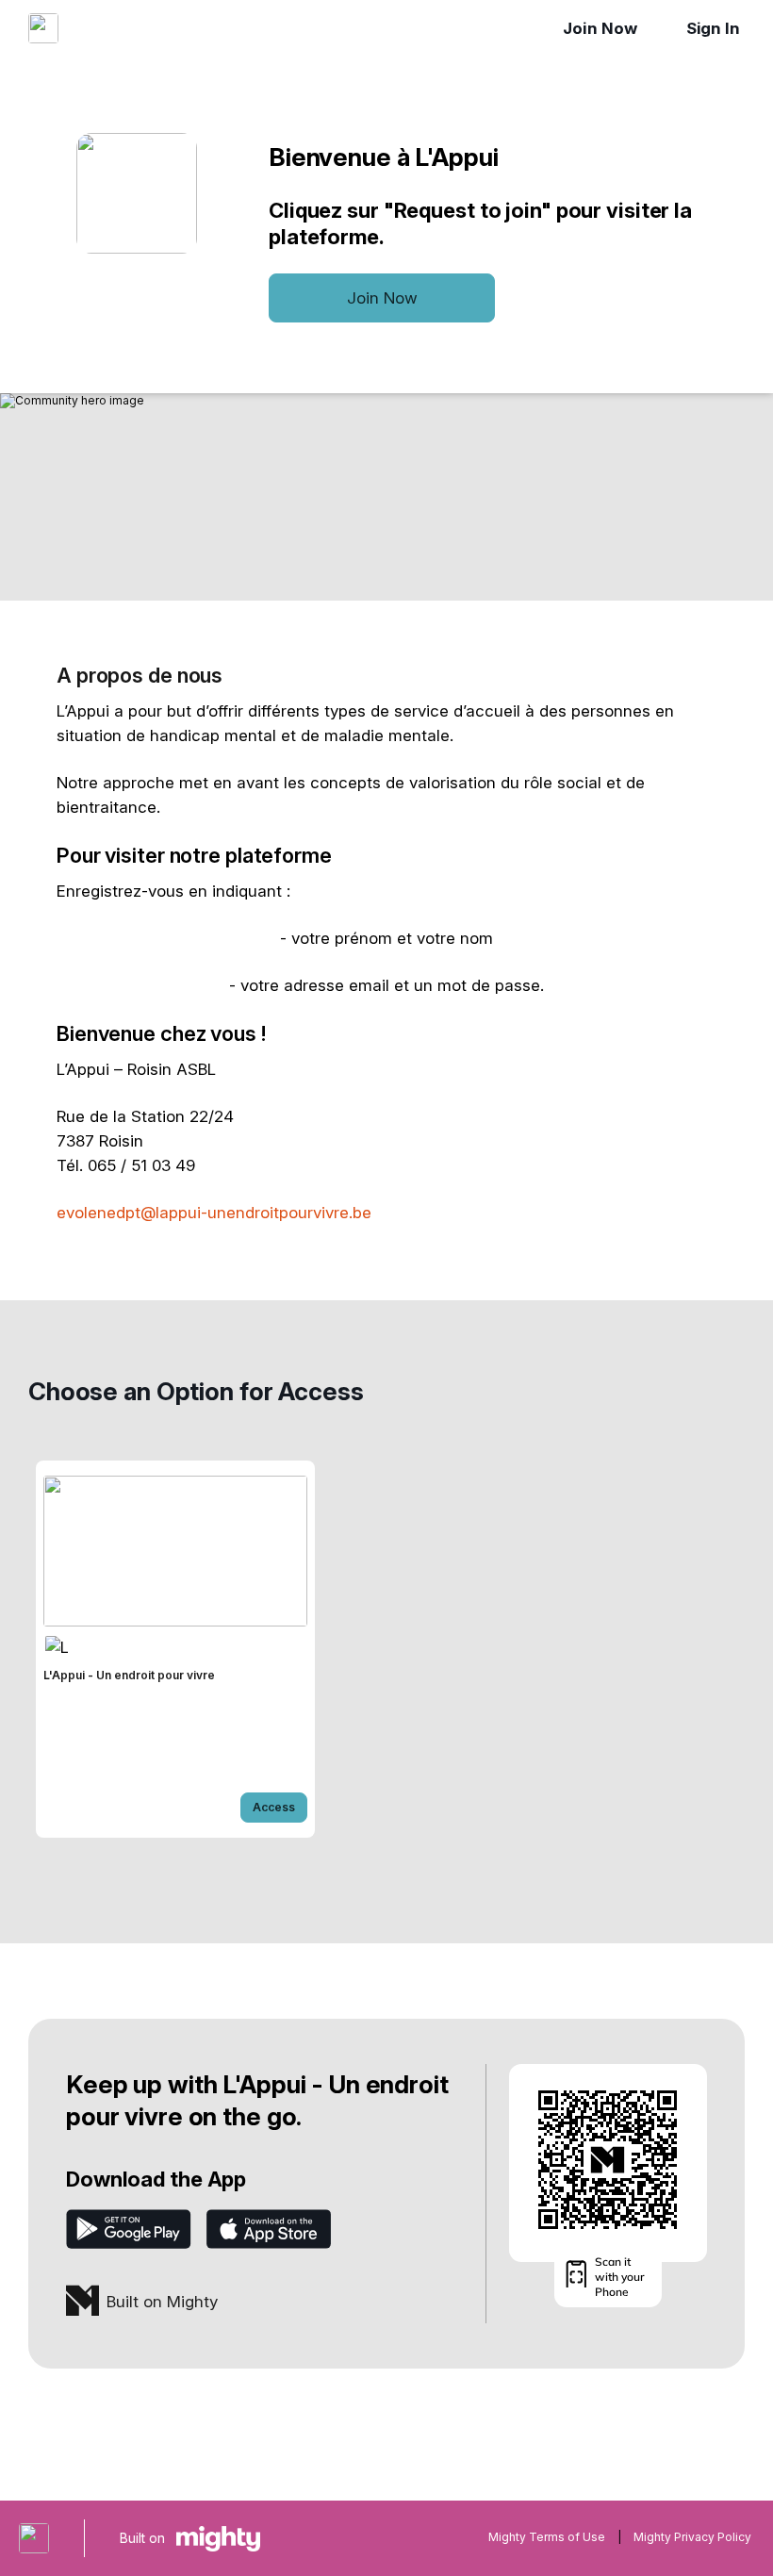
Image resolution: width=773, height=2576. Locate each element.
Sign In (713, 28)
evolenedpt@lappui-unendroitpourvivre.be (214, 1213)
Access (274, 1807)
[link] (175, 1649)
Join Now (600, 28)
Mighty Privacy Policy (692, 2537)
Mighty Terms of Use (547, 2537)
